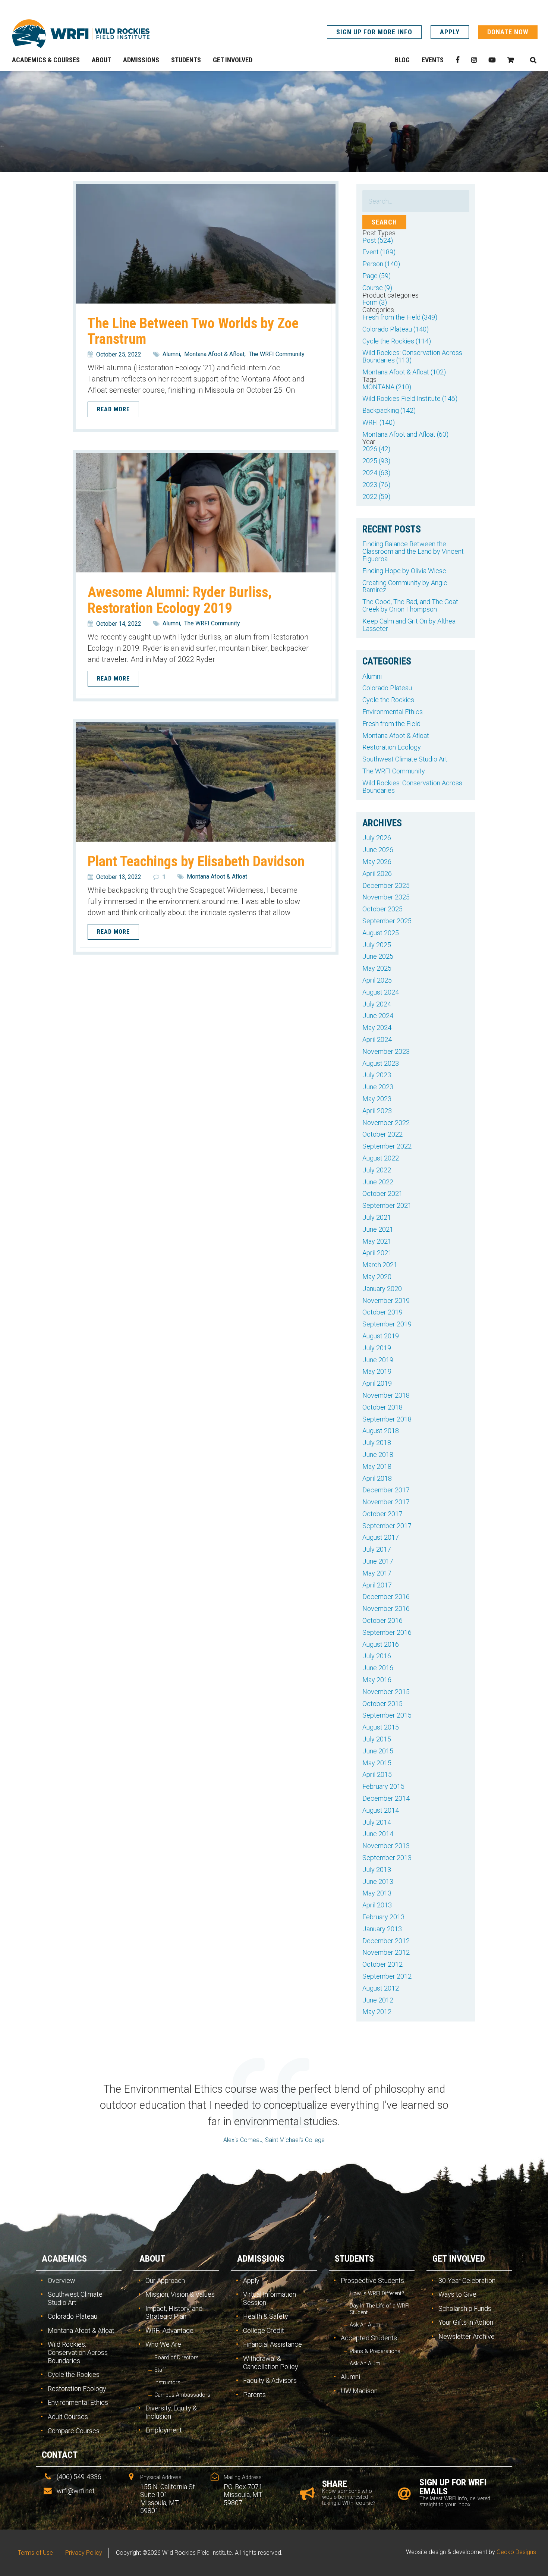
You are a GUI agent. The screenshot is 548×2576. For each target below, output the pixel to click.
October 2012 (382, 1964)
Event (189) (379, 252)
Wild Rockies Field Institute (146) (410, 398)
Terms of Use (35, 2553)
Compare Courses (74, 2431)
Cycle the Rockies (388, 700)
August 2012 (381, 1988)
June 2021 (378, 1229)
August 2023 (381, 1063)
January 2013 (382, 1929)
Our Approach (165, 2280)
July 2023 (377, 1075)
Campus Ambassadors (182, 2395)
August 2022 (381, 1158)
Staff (160, 2370)
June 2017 (378, 1561)
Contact (60, 2455)
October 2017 (382, 1514)
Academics (64, 2259)
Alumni (171, 354)
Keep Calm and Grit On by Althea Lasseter (409, 625)
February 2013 (383, 1917)
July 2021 (377, 1217)
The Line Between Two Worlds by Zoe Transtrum (193, 331)
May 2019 (377, 1371)
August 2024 (381, 992)
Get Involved (459, 2259)
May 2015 (377, 1763)
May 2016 (377, 1680)
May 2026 (377, 862)
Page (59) (377, 276)
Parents (254, 2395)
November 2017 (386, 1502)
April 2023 (377, 1111)
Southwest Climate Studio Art (405, 759)
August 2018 (381, 1431)
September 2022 (387, 1146)
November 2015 (386, 1692)
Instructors (167, 2383)
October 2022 (382, 1134)
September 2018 (387, 1419)
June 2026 (378, 850)
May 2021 (377, 1241)
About (152, 2259)
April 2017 (377, 1585)
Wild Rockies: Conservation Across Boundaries (412, 787)
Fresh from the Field (391, 724)
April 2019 (377, 1383)
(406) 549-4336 (79, 2477)
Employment (164, 2430)
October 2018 (382, 1407)
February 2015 (383, 1786)
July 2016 (377, 1656)
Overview (62, 2280)
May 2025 (377, 968)
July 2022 (377, 1170)
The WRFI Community (277, 354)
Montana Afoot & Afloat (214, 354)
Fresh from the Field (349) (400, 317)
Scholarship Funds (465, 2308)
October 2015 (382, 1704)
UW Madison (359, 2391)
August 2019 (381, 1336)
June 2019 (378, 1360)
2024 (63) (376, 473)
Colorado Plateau (387, 688)
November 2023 (386, 1051)
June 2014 (378, 1834)
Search (533, 60)
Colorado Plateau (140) (396, 329)
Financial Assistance (273, 2344)
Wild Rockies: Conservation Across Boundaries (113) (412, 356)
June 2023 (378, 1087)
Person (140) (381, 264)
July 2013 (377, 1870)
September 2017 (387, 1526)
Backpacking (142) (389, 410)
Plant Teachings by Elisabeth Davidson (196, 861)
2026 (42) (376, 449)
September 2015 (387, 1715)
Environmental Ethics (393, 712)
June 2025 (378, 956)
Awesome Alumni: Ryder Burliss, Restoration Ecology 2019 (180, 600)
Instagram (474, 60)
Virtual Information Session (270, 2298)
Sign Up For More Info (374, 32)
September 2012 (387, 1976)
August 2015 (381, 1727)
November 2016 (386, 1609)
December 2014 (386, 1798)
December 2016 (386, 1597)
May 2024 (377, 1028)
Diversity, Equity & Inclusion (171, 2412)
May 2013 (377, 1893)
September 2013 (387, 1858)
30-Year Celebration (467, 2280)
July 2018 (377, 1443)
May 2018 (377, 1466)
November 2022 (386, 1123)
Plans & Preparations (375, 2351)
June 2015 (378, 1751)
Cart (511, 60)
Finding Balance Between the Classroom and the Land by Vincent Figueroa (413, 551)
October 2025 (382, 909)
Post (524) (378, 240)
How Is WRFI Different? (377, 2294)
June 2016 (378, 1668)
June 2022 (378, 1182)
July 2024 (377, 1004)
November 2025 (386, 897)
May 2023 (377, 1099)
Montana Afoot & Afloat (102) (404, 372)
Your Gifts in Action (466, 2322)
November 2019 (386, 1300)
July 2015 (377, 1739)
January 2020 (382, 1289)
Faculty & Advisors (270, 2380)
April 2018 (377, 1478)
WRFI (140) (379, 422)
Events (433, 60)
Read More (113, 409)
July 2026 (377, 838)
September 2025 (387, 921)
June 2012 (378, 2000)
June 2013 (378, 1881)
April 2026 (377, 874)
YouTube (492, 60)
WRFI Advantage (169, 2330)
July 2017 (377, 1549)
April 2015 (377, 1774)
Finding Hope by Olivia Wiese (404, 571)
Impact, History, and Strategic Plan (174, 2313)
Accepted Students (369, 2338)
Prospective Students (372, 2280)
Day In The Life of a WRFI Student (379, 2309)
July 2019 (377, 1348)
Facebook (457, 60)
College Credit (264, 2330)
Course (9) (377, 288)
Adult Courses (68, 2417)
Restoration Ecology (392, 747)
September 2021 (387, 1205)
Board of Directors (177, 2358)
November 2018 (386, 1395)
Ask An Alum (365, 2325)
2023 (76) (376, 485)
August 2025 (381, 933)
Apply (450, 32)
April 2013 (377, 1905)
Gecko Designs (516, 2552)
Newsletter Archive (467, 2336)
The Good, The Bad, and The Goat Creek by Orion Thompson (410, 605)
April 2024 (377, 1039)
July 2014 (377, 1822)
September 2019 (387, 1324)
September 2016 (387, 1632)
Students (354, 2259)
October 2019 (382, 1312)
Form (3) (375, 302)
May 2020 (377, 1277)
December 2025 (386, 885)
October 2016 (382, 1620)
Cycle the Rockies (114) (397, 341)
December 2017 (386, 1490)
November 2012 (386, 1952)
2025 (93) (376, 461)
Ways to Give (457, 2294)
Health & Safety (266, 2316)
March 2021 (380, 1265)
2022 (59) (376, 497)
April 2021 (377, 1253)
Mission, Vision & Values (180, 2294)
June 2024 (378, 1016)
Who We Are (163, 2344)
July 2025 (377, 945)
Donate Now (508, 32)
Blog (402, 60)
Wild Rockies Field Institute (81, 34)
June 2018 (378, 1455)
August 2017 (381, 1537)
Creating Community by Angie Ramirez (405, 586)
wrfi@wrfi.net (76, 2491)
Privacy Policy (84, 2553)
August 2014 (381, 1810)
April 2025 (377, 980)
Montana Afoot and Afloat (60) (405, 434)
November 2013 (386, 1846)
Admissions (261, 2259)
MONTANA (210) (387, 387)
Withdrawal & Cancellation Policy (271, 2363)
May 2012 (377, 2012)
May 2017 (377, 1573)
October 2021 (382, 1193)
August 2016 (381, 1644)
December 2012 (386, 1941)
